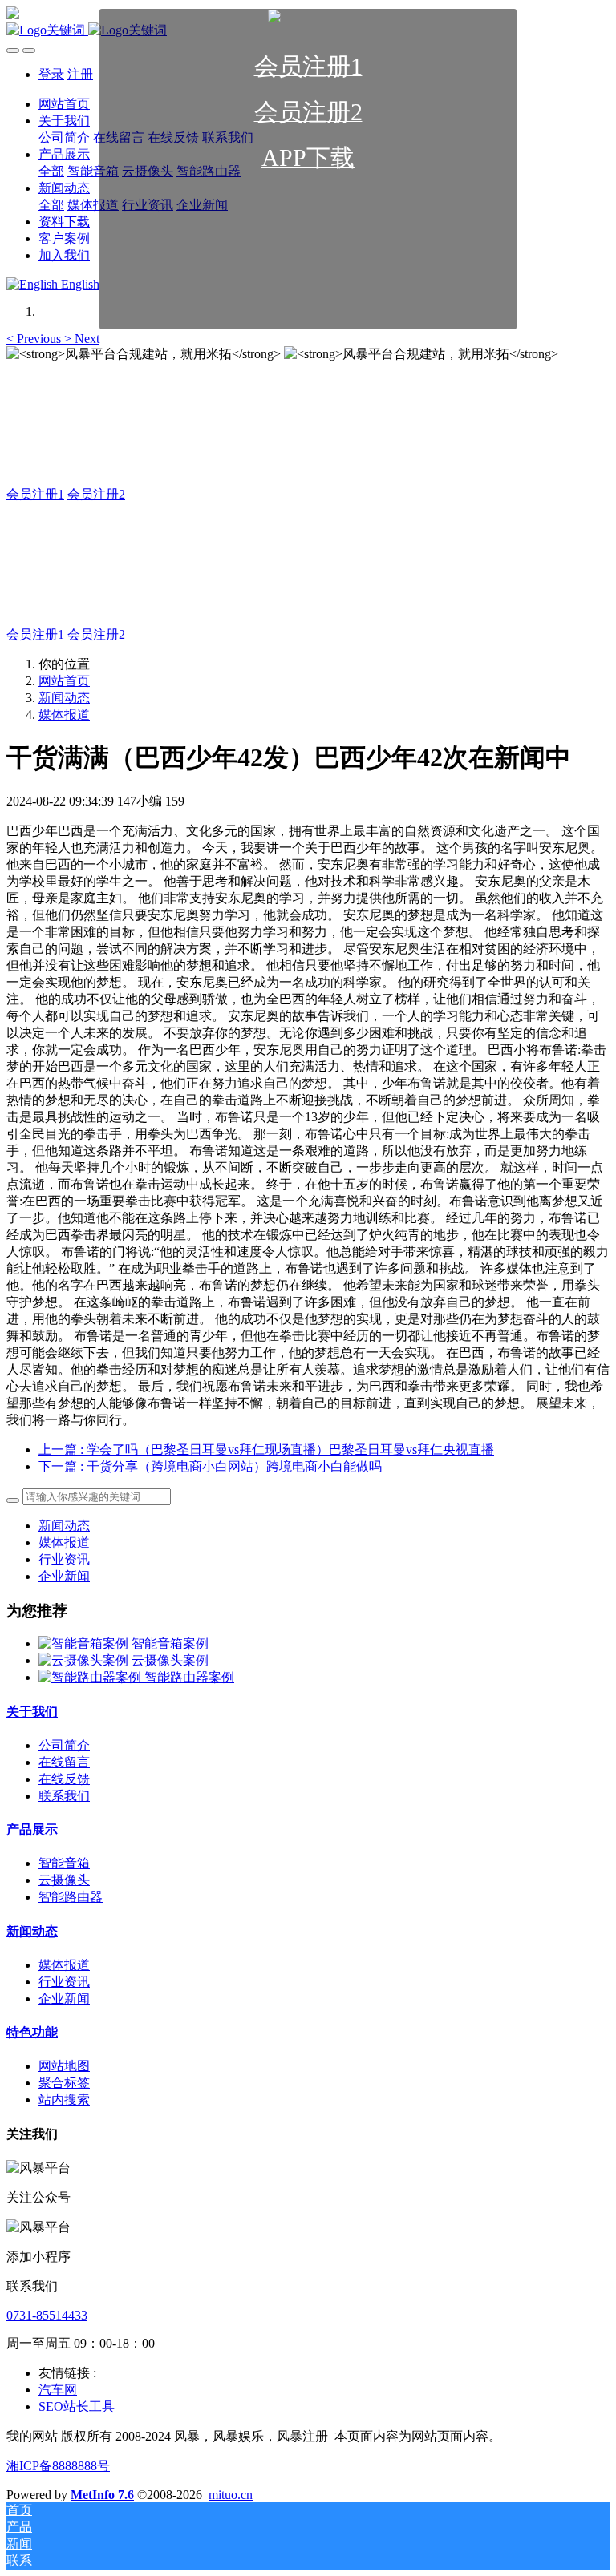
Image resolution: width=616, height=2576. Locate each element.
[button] (35, 339)
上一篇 (266, 1450)
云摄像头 (64, 1880)
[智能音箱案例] (85, 1643)
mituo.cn (231, 2495)
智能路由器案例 (189, 1677)
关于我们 (32, 1712)
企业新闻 (64, 1576)
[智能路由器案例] (91, 1677)
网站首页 (64, 681)
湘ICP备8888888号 (58, 2466)
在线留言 (64, 1762)
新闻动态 (64, 698)
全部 (51, 205)
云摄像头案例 (170, 1660)
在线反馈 (64, 1779)
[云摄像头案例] (85, 1660)
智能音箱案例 (170, 1643)
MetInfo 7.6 (102, 2495)
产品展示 (32, 1829)
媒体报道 (64, 715)
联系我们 (64, 1796)
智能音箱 (64, 1863)
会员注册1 (35, 494)
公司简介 (64, 1745)
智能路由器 (71, 1897)
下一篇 (210, 1466)
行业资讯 (64, 1559)
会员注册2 (96, 494)
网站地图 (64, 2066)
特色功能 (32, 2032)
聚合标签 (64, 2083)
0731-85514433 (47, 2315)
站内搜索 (64, 2100)
